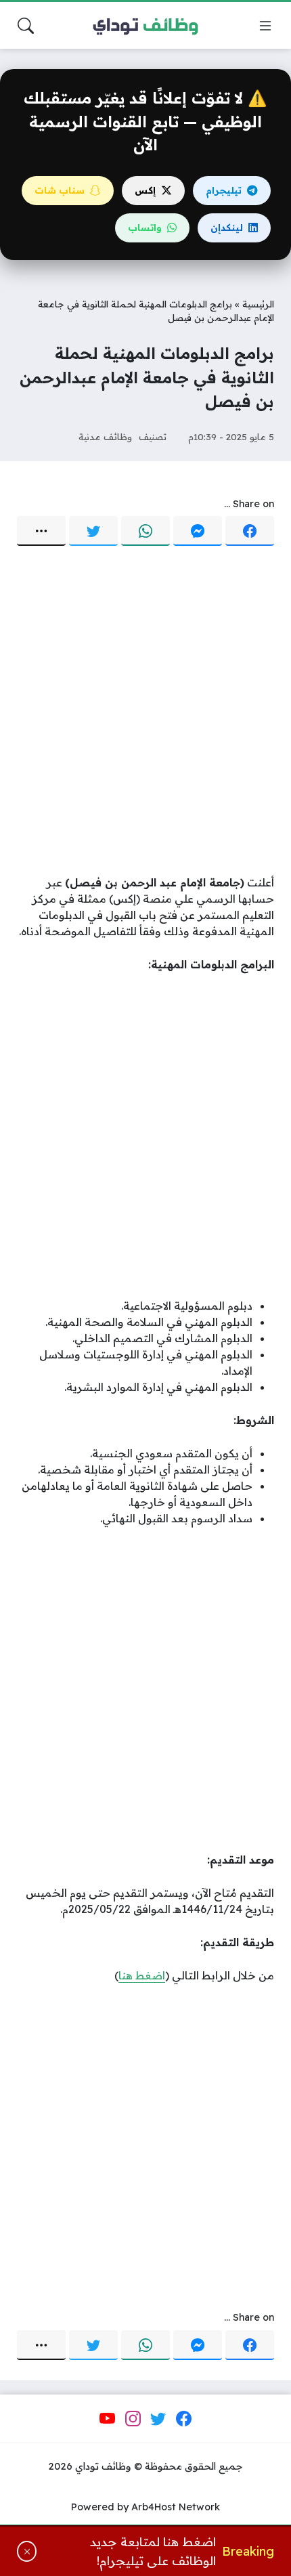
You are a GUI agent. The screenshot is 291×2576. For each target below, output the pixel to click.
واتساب (145, 228)
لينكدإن (227, 228)
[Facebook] (250, 531)
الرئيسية (258, 304)
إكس (145, 190)
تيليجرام (224, 190)
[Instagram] (133, 2419)
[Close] (27, 2551)
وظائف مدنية (105, 436)
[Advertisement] (145, 712)
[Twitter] (93, 531)
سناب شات (60, 190)
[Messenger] (198, 531)
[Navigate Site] (265, 26)
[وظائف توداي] (145, 26)
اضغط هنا (142, 1975)
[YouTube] (108, 2419)
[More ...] (41, 531)
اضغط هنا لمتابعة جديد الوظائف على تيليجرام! (153, 2551)
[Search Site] (26, 26)
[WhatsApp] (145, 531)
